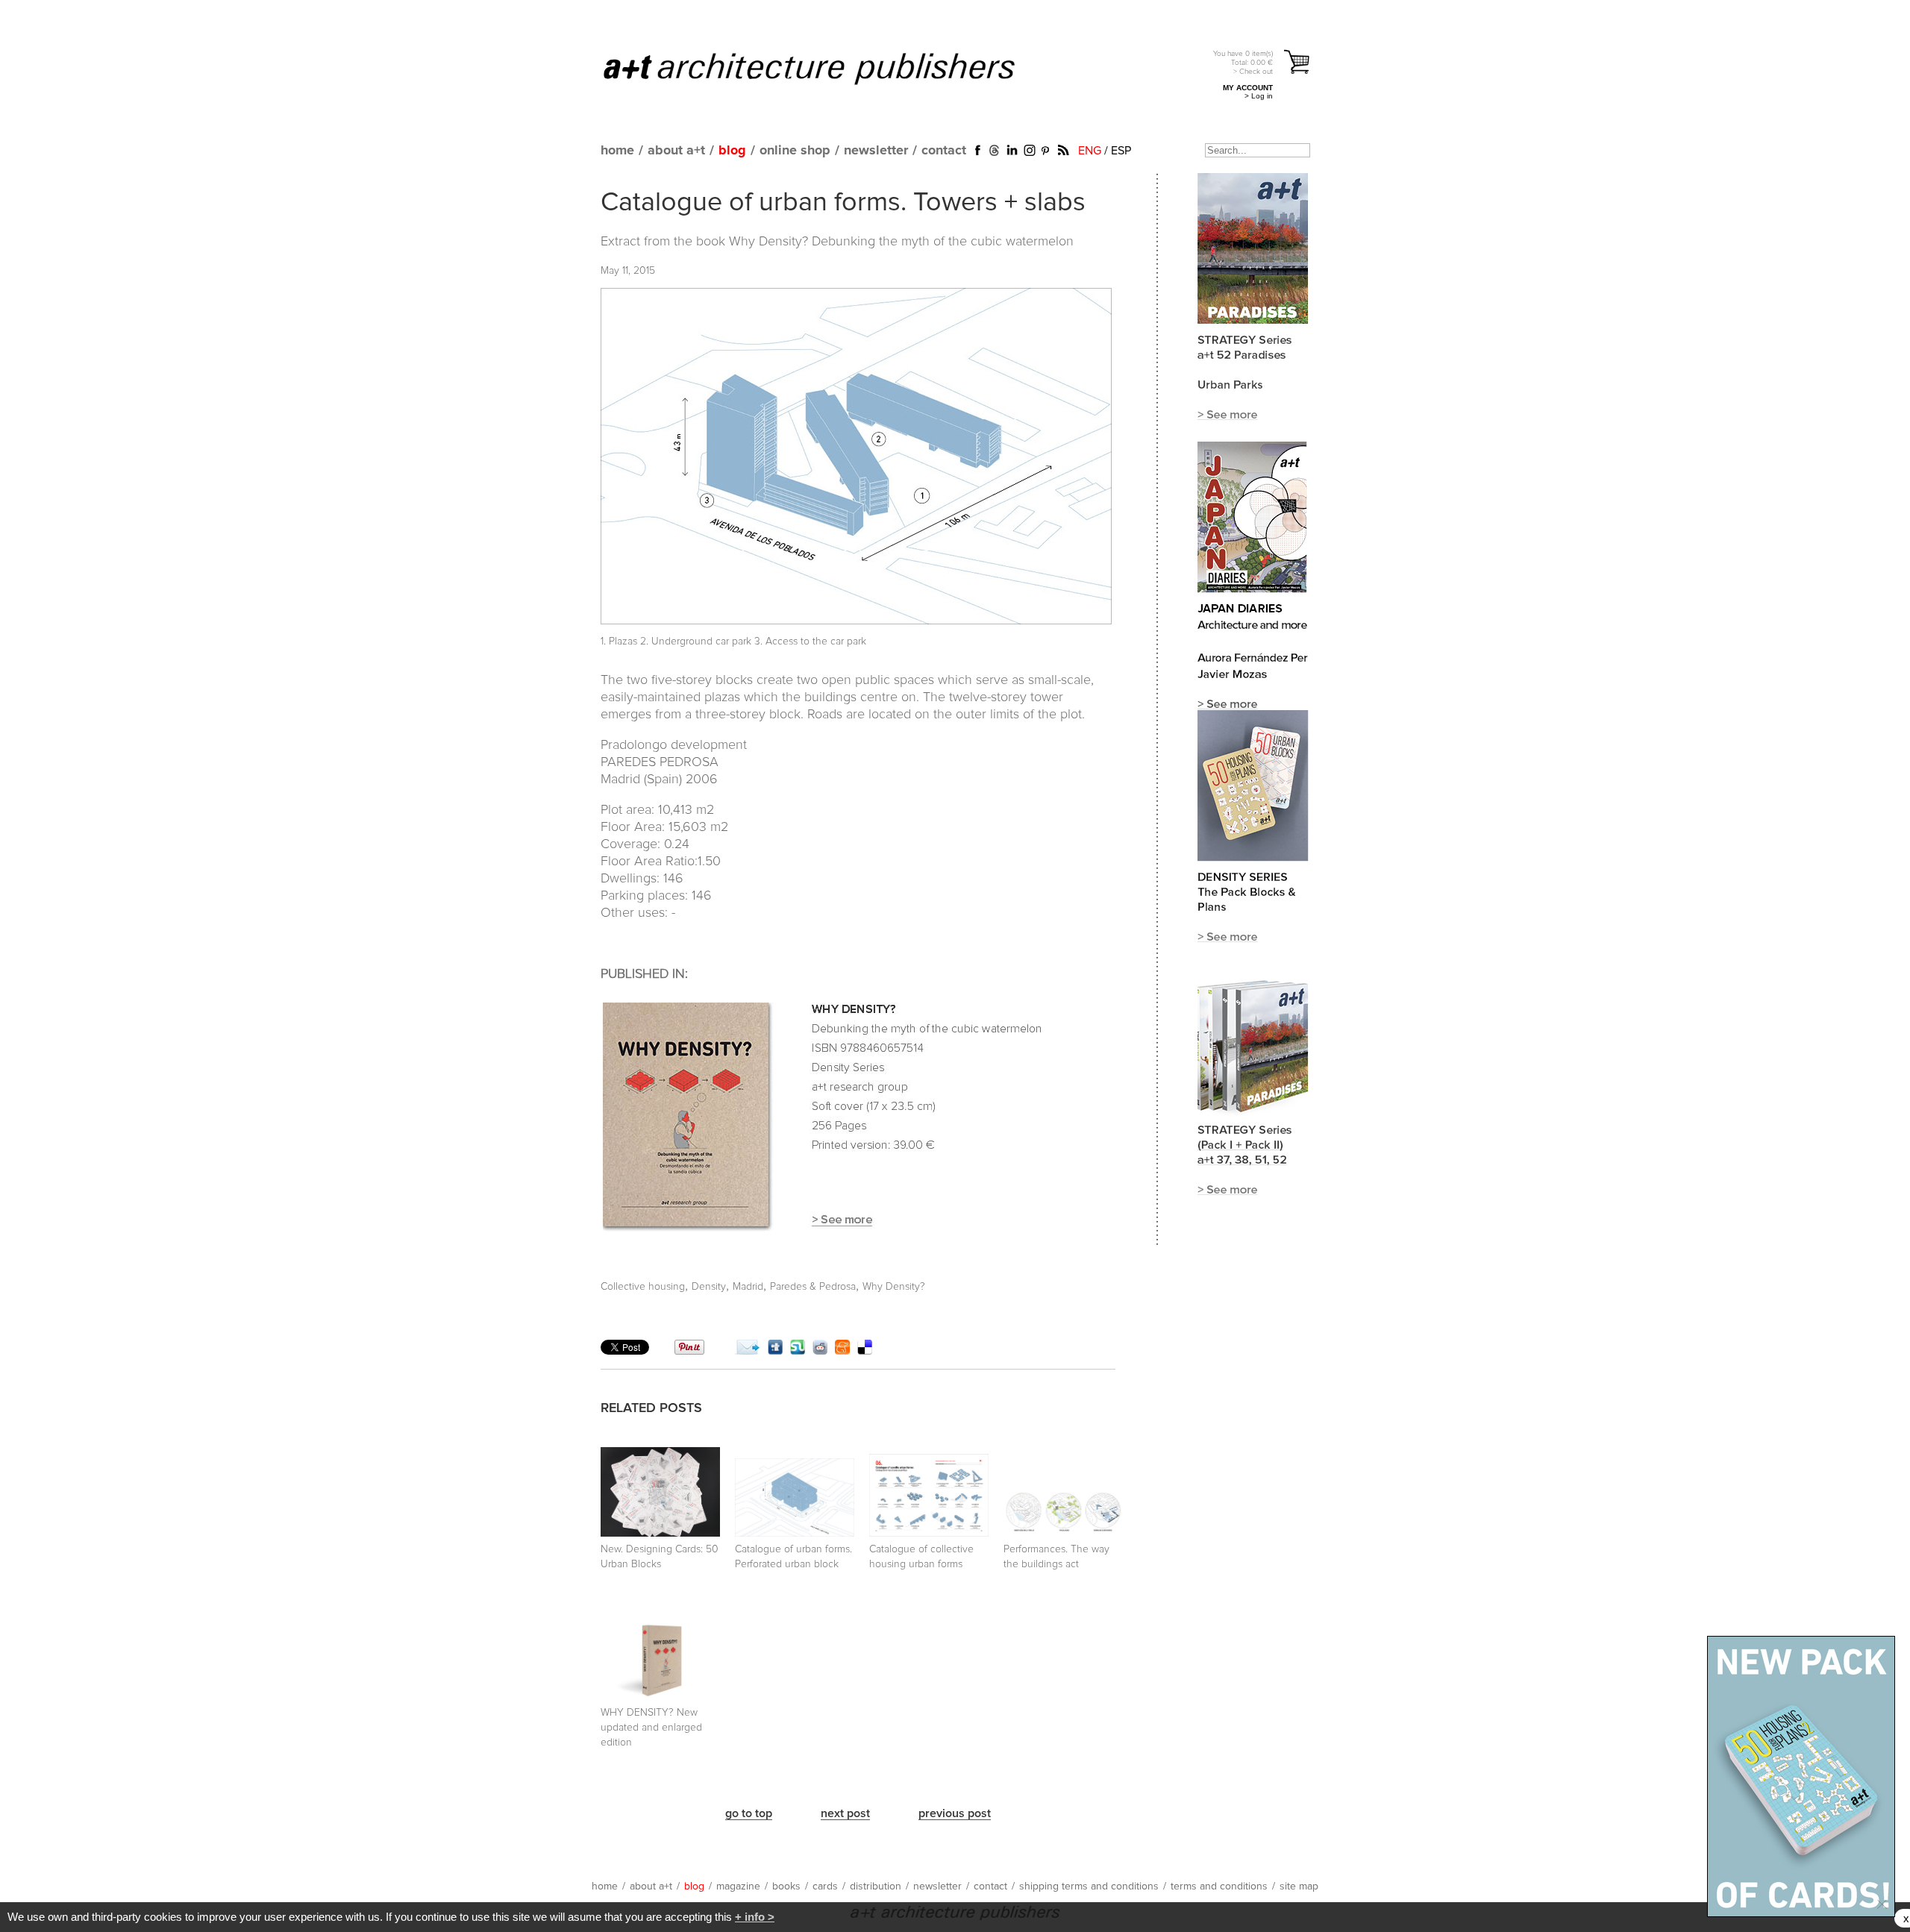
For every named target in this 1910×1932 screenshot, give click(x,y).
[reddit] (820, 1351)
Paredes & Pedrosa (813, 1287)
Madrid (748, 1287)
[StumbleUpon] (798, 1351)
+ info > (755, 1917)
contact (944, 151)
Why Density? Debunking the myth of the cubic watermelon (901, 242)
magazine (738, 1886)
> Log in (1259, 96)
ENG (1090, 151)
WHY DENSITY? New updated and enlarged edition (651, 1728)
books (786, 1886)
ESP (1121, 151)
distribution (876, 1886)
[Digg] (775, 1351)
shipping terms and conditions (1089, 1886)
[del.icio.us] (865, 1351)
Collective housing (643, 1287)
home (617, 151)
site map (1299, 1886)
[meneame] (842, 1351)
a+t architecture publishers (828, 68)
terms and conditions (1219, 1886)
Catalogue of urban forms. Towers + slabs (843, 203)
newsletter (876, 151)
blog (732, 151)
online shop (795, 151)
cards (825, 1886)
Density (709, 1287)
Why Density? (894, 1287)
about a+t (676, 151)
